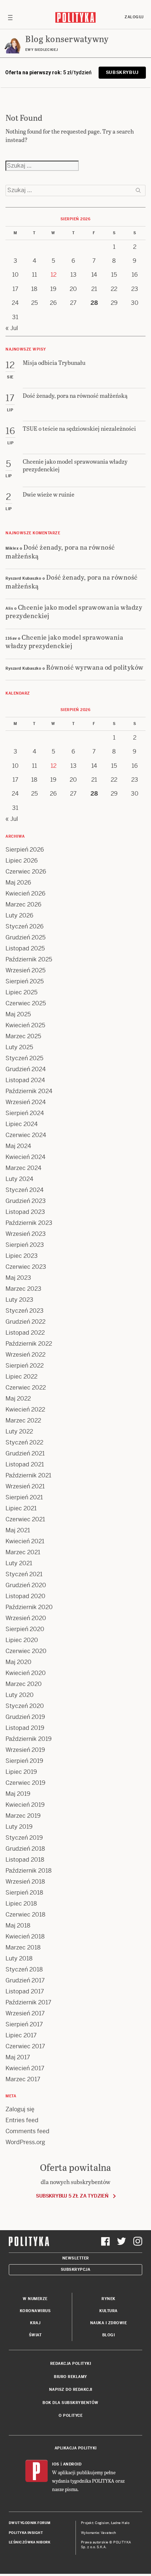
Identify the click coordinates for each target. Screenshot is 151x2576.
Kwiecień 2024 (25, 1157)
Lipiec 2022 (21, 1377)
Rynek (108, 2299)
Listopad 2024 (25, 1080)
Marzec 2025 (23, 1036)
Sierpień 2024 (25, 1113)
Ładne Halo (120, 2523)
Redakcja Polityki (71, 2364)
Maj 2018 (18, 1926)
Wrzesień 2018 (25, 1882)
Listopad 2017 (25, 1991)
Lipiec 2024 (22, 1124)
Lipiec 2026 (22, 861)
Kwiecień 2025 (25, 1025)
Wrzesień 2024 (26, 1102)
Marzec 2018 (23, 1947)
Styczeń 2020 (25, 1706)
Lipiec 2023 (22, 1256)
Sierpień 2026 (25, 850)
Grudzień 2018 (25, 1849)
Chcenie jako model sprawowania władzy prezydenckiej (74, 611)
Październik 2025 (29, 959)
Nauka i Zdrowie (109, 2323)
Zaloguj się (20, 2109)
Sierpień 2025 (25, 981)
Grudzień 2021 (25, 1453)
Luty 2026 (19, 915)
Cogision (102, 2523)
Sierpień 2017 (24, 2024)
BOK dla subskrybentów (71, 2403)
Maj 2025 (18, 1014)
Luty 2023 (19, 1300)
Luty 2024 (19, 1179)
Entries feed (22, 2120)
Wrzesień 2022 (25, 1355)
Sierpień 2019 (24, 1761)
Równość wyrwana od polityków (95, 667)
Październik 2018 (29, 1871)
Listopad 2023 (25, 1212)
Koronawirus (35, 2311)
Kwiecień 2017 (25, 2068)
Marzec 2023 (23, 1289)
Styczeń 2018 (24, 1969)
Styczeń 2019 (24, 1838)
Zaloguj (134, 17)
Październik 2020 (29, 1607)
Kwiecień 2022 (25, 1409)
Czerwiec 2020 (26, 1651)
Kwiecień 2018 (25, 1936)
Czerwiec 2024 (26, 1135)
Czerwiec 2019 (25, 1783)
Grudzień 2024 (26, 1069)
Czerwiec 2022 (26, 1388)
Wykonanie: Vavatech (99, 2533)
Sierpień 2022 (25, 1366)
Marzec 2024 (23, 1168)
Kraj (35, 2323)
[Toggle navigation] (10, 17)
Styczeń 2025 (24, 1058)
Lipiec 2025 (21, 992)
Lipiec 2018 (21, 1904)
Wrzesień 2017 (25, 2013)
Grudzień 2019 (25, 1717)
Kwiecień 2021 (25, 1541)
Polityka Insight (26, 2533)
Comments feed (27, 2131)
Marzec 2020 (24, 1684)
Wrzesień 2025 (25, 970)
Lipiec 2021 (21, 1508)
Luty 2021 (19, 1563)
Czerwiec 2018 (25, 1915)
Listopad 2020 (25, 1596)
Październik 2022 (29, 1344)
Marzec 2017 (23, 2079)
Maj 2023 (18, 1278)
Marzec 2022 (23, 1420)
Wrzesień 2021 (25, 1486)
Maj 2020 (19, 1662)
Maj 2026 (18, 883)
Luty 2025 (19, 1047)
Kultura (108, 2311)
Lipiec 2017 (21, 2035)
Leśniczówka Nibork (30, 2542)
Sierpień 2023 (25, 1245)
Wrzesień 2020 (26, 1618)
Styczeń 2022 (24, 1442)
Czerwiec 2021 (25, 1519)
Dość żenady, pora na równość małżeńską (60, 551)
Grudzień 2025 (25, 937)
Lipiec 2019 (21, 1772)
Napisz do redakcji (71, 2390)
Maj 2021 (18, 1530)
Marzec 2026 (23, 904)
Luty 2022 (19, 1431)
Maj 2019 (18, 1794)
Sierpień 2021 (24, 1497)
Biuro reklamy (71, 2377)
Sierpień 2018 (24, 1893)
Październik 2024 (29, 1091)
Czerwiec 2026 (26, 872)
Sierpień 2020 (25, 1629)
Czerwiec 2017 (25, 2046)
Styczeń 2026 (25, 926)
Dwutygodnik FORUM (30, 2523)
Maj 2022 (18, 1399)
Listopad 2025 (25, 948)
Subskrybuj (122, 72)
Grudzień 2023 (26, 1201)
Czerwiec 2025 (26, 1003)
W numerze (35, 2299)
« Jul (12, 328)
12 (54, 275)
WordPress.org (25, 2142)
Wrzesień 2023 (26, 1234)
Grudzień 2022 (25, 1322)
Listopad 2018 (25, 1860)
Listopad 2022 (25, 1333)
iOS (56, 2464)
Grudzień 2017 (25, 1980)
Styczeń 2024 (25, 1190)
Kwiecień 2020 (26, 1673)
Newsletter (76, 2258)
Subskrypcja (76, 2270)
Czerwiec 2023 (26, 1267)
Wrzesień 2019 (25, 1750)
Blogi (109, 2335)
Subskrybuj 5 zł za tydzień (72, 2196)
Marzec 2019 (23, 1816)
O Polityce (71, 2416)
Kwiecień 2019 (25, 1805)
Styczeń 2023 (25, 1311)
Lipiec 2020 (22, 1640)
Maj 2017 (18, 2057)
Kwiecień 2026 (25, 893)
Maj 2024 (18, 1146)
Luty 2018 (19, 1958)
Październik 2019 (29, 1739)
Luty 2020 (20, 1695)
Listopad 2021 (25, 1464)
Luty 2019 (19, 1827)
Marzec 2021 (23, 1552)
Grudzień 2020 (26, 1585)
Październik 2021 (28, 1475)
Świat (35, 2335)
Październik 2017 (28, 2002)
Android (72, 2464)
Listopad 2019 (25, 1728)
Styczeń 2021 (24, 1574)
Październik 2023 (29, 1223)
